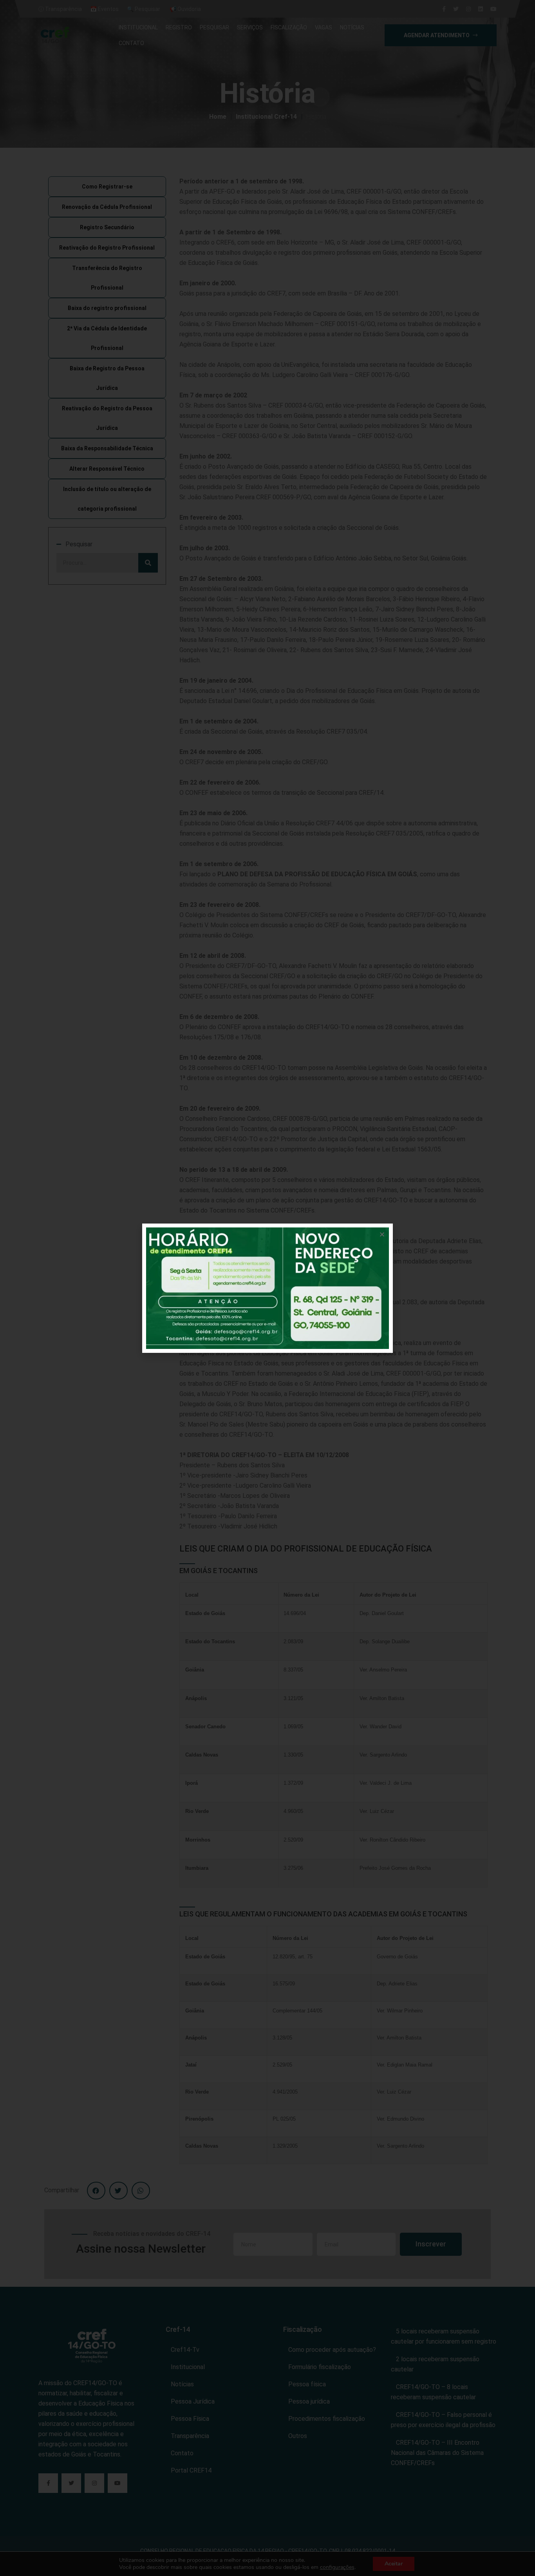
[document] (267, 1288)
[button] (382, 1234)
